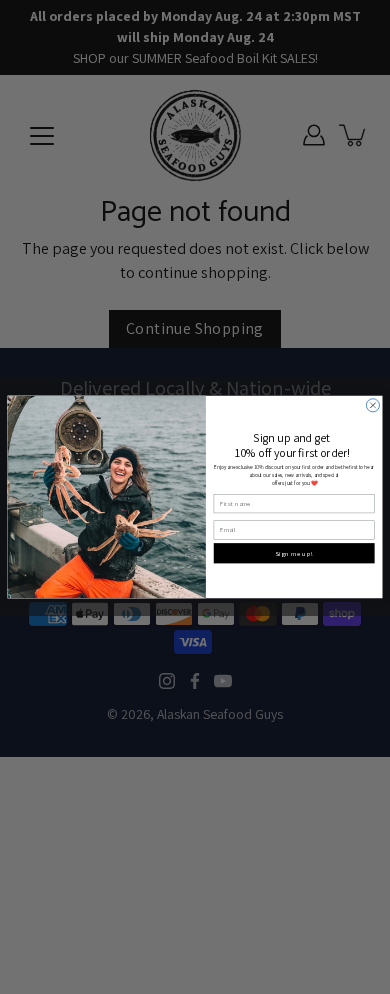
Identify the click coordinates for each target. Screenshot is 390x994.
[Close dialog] (372, 405)
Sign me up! (294, 553)
